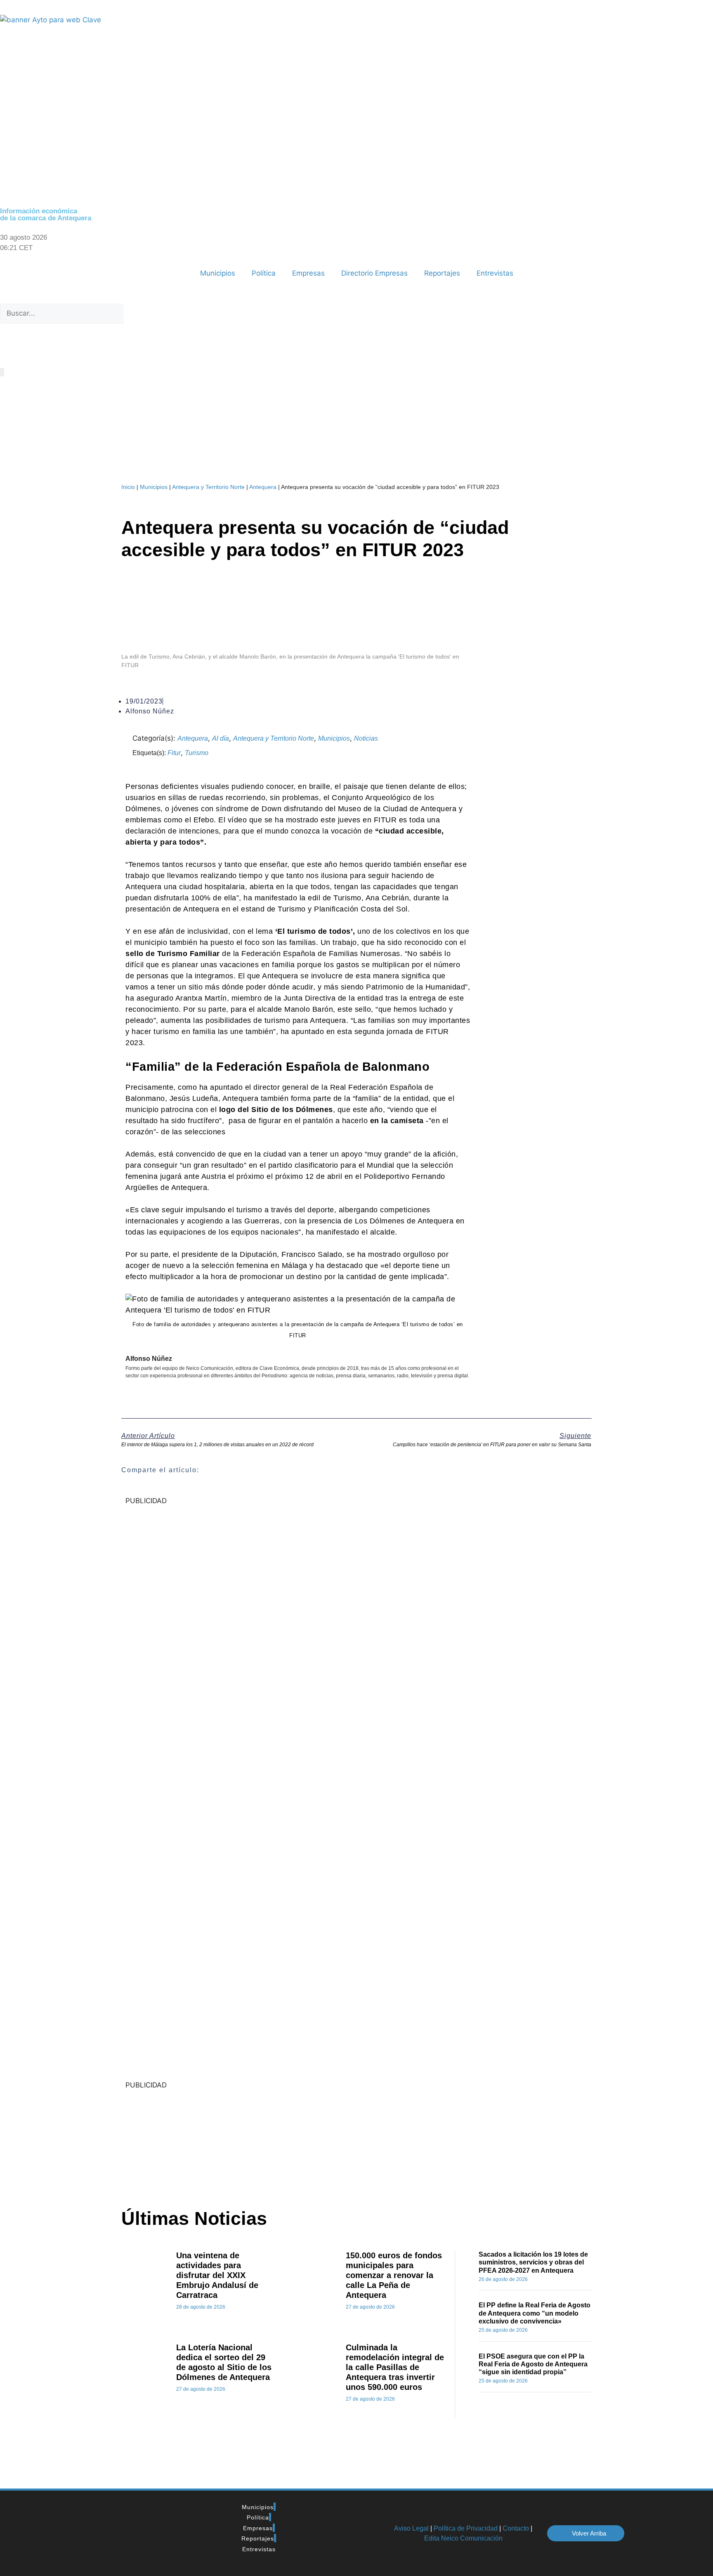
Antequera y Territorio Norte (208, 487)
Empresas (308, 273)
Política (264, 273)
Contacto (516, 2528)
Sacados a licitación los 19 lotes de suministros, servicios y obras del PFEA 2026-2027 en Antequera (533, 2262)
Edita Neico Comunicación (463, 2538)
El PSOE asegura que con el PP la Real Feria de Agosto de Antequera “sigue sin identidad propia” (533, 2364)
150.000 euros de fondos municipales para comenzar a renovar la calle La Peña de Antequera (394, 2275)
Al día (221, 738)
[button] (356, 299)
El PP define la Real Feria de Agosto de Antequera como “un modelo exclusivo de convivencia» (535, 2313)
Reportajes (442, 273)
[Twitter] (33, 344)
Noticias (366, 738)
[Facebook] (10, 344)
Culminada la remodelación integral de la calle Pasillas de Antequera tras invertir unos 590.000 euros (395, 2367)
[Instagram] (78, 344)
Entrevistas (495, 273)
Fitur (174, 753)
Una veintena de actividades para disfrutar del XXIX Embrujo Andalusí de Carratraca (217, 2275)
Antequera (263, 487)
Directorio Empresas (374, 273)
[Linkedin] (56, 344)
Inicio (128, 487)
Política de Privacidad (466, 2528)
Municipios (218, 273)
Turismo (197, 753)
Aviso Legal (411, 2528)
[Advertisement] (284, 2139)
